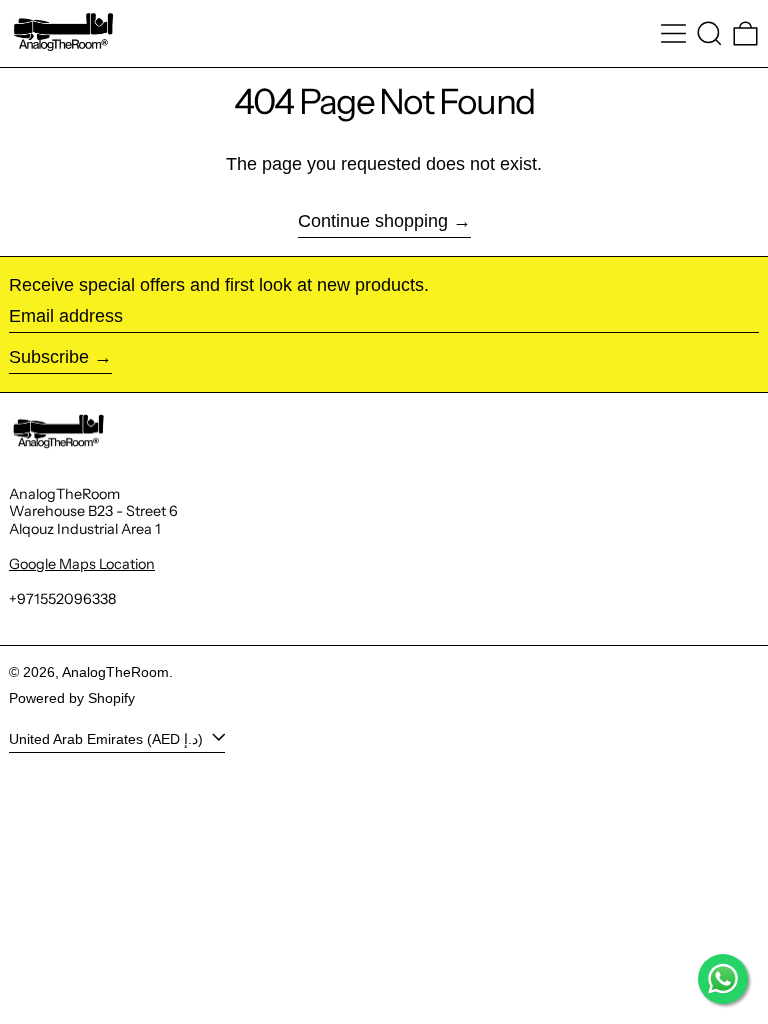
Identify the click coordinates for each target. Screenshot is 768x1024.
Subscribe (49, 357)
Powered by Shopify (72, 698)
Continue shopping (373, 221)
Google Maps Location (82, 564)
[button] (709, 33)
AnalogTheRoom (115, 672)
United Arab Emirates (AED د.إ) (108, 738)
